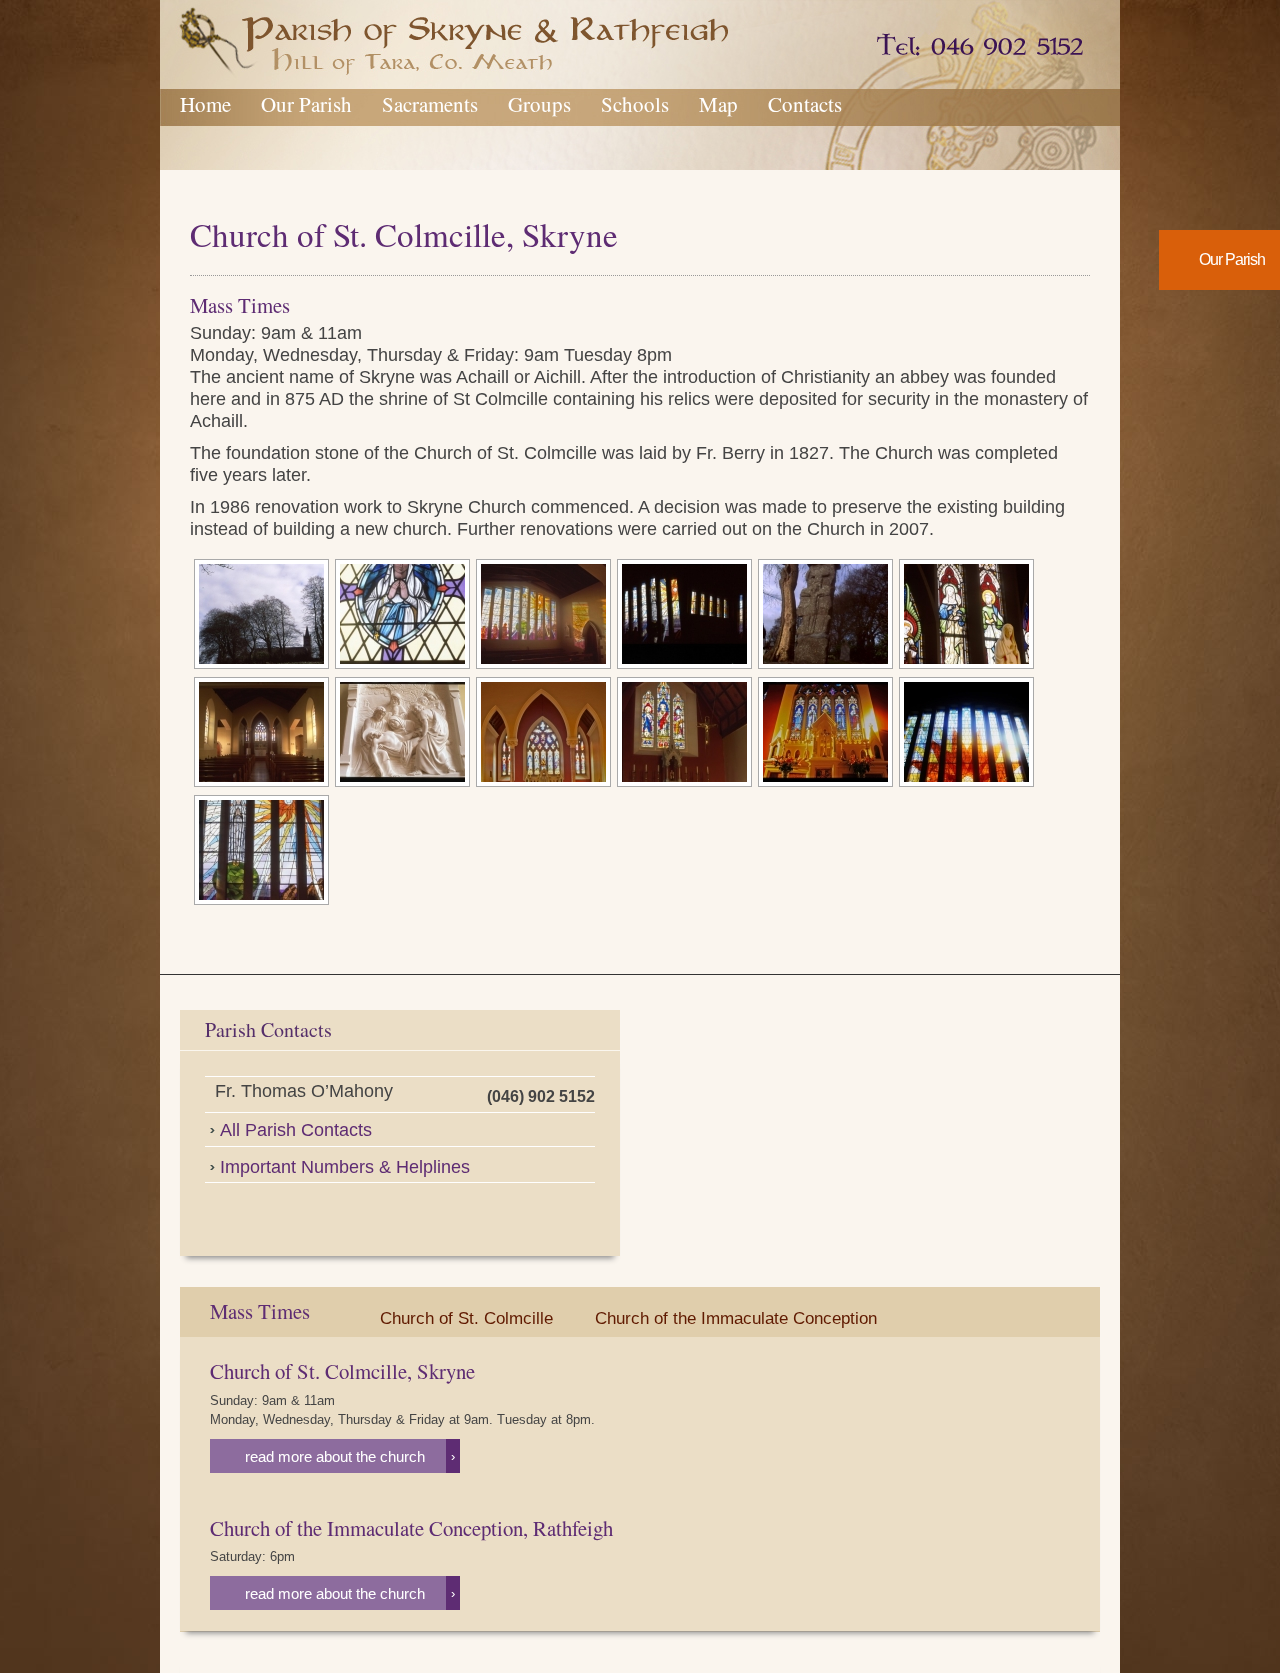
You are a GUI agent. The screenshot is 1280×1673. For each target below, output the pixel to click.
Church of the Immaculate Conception (736, 1318)
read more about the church (350, 1456)
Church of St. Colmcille (466, 1318)
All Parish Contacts (296, 1130)
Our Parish (306, 104)
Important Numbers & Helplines (345, 1167)
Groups (539, 104)
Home (205, 104)
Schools (635, 104)
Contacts (805, 104)
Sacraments (430, 104)
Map (718, 104)
